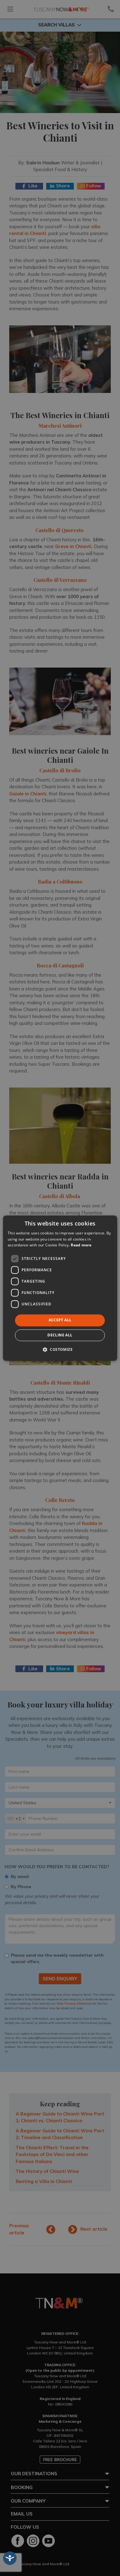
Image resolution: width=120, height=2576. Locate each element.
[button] (60, 1349)
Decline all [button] (60, 1335)
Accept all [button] (60, 1320)
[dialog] (60, 1288)
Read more (81, 1245)
